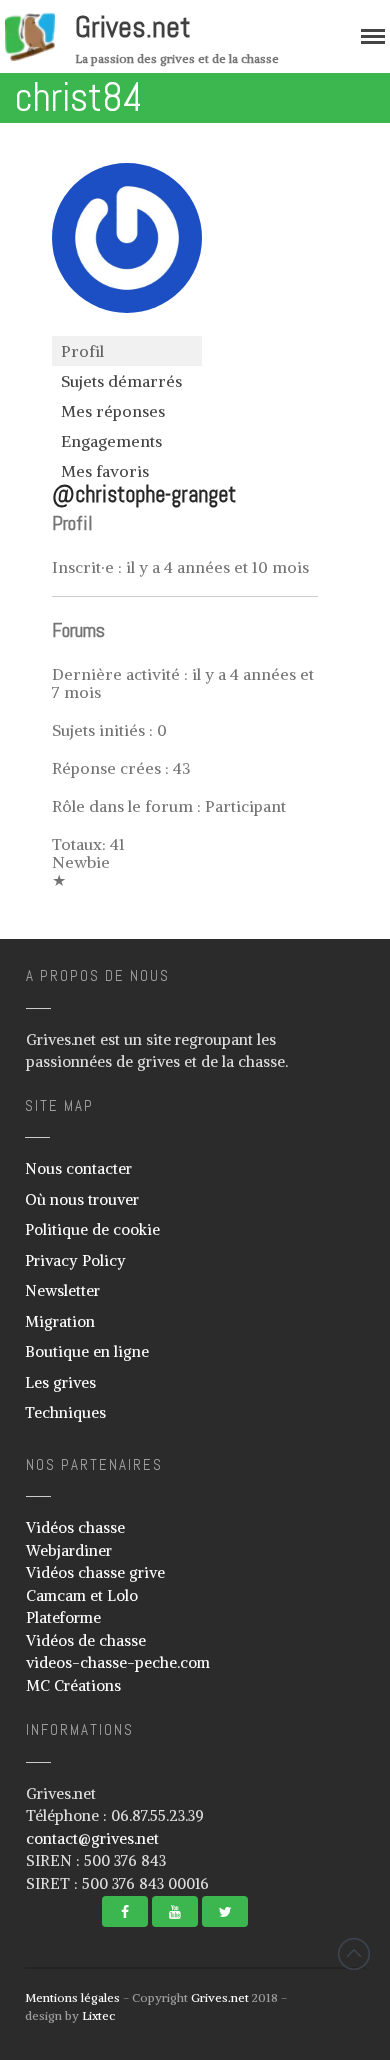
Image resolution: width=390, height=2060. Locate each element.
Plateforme (63, 1617)
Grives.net (133, 27)
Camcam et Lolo (82, 1595)
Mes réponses (113, 411)
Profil (82, 351)
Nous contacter (78, 1168)
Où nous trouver (82, 1199)
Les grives (60, 1382)
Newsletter (62, 1290)
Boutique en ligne (87, 1351)
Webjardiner (69, 1550)
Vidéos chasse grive (95, 1572)
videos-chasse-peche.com (118, 1662)
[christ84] (127, 327)
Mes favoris (105, 471)
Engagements (111, 441)
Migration (60, 1321)
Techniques (65, 1412)
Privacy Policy (75, 1260)
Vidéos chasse (75, 1527)
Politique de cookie (92, 1229)
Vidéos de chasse (86, 1640)
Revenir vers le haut (354, 1954)
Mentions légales (72, 1997)
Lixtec (98, 2015)
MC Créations (73, 1685)
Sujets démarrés (121, 381)
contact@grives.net (92, 1838)
